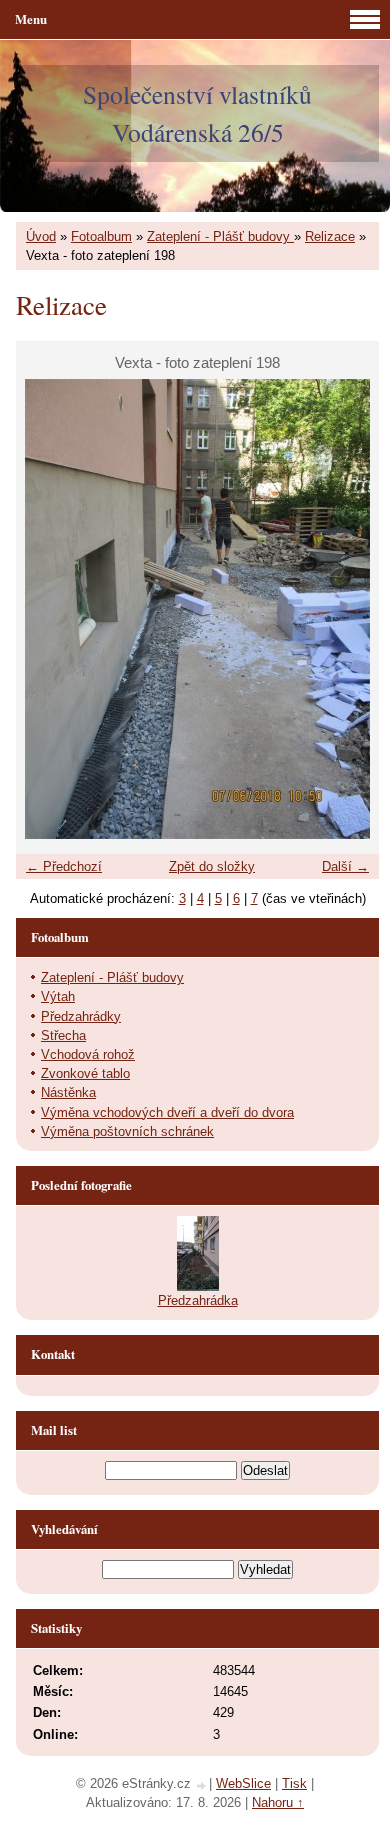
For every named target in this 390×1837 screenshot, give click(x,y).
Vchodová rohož (88, 1054)
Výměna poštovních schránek (127, 1131)
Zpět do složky (212, 866)
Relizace (330, 236)
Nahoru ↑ (278, 1802)
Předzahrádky (81, 1016)
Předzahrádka (198, 1300)
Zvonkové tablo (85, 1073)
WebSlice (243, 1783)
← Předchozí (64, 866)
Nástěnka (68, 1092)
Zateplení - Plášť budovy (220, 236)
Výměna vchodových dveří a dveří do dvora (167, 1112)
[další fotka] (346, 609)
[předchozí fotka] (48, 609)
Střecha (63, 1035)
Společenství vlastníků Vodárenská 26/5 (197, 113)
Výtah (58, 996)
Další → (345, 866)
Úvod (41, 236)
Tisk (294, 1783)
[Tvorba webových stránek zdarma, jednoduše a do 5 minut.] (202, 1785)
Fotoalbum (101, 236)
